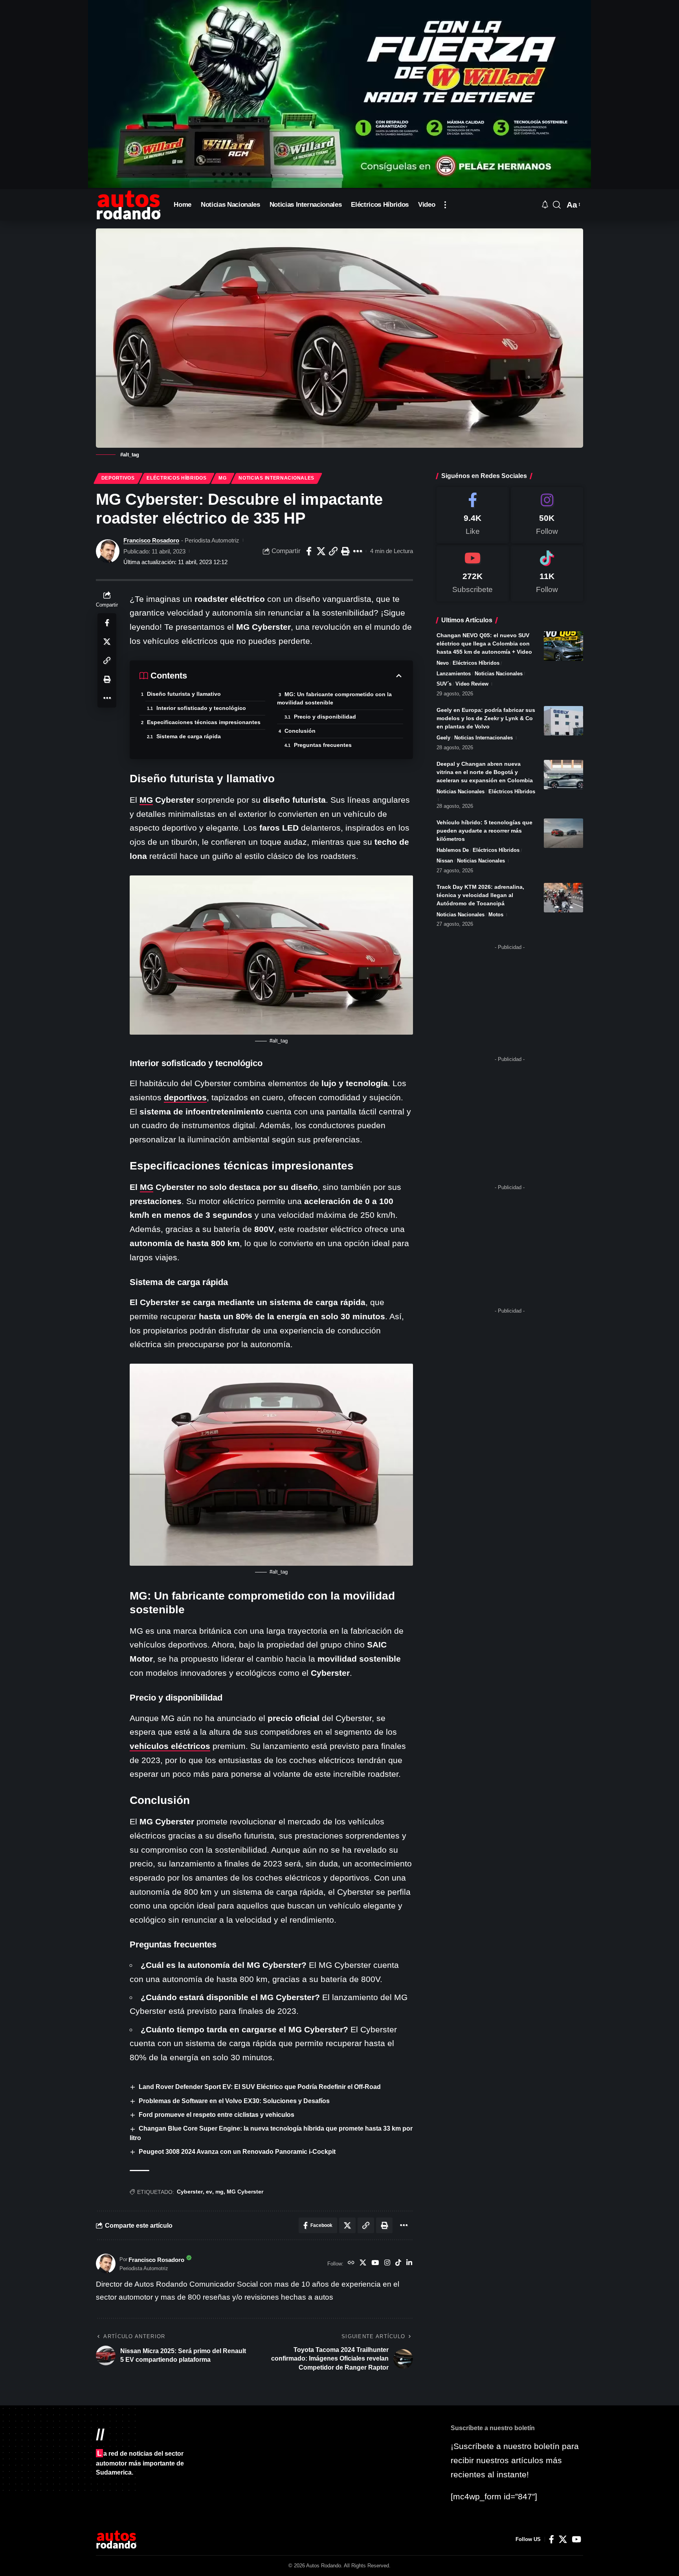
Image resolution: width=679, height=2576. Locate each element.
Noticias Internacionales (276, 478)
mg (219, 2192)
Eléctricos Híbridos (176, 478)
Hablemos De (453, 850)
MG (222, 478)
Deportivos (118, 478)
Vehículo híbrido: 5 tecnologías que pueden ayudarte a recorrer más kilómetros (484, 831)
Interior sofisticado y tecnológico (201, 708)
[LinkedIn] (409, 2263)
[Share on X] (321, 551)
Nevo (443, 663)
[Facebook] (473, 515)
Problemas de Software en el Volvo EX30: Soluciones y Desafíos (234, 2101)
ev (209, 2192)
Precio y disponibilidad (325, 717)
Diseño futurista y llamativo (184, 694)
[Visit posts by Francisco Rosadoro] (108, 551)
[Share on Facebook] (309, 551)
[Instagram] (387, 2263)
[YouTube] (375, 2263)
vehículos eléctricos (170, 1746)
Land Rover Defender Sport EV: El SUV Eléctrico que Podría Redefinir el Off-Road (260, 2087)
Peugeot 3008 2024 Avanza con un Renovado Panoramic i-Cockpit (237, 2152)
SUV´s (444, 684)
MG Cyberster (245, 2192)
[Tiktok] (547, 573)
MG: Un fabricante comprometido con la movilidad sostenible (334, 698)
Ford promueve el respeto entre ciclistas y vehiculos (217, 2115)
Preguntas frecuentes (323, 745)
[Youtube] (473, 573)
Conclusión (300, 731)
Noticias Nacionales (499, 674)
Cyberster (190, 2192)
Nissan (445, 861)
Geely (443, 738)
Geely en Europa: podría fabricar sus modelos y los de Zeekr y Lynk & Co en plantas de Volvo (486, 718)
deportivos (185, 1097)
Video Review (472, 684)
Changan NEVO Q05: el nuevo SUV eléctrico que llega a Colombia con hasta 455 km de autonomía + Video (484, 644)
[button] (445, 205)
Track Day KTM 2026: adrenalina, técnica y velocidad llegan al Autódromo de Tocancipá (480, 895)
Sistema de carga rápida (189, 736)
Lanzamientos (454, 674)
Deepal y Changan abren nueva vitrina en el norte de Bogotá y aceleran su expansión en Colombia (485, 772)
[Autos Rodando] (128, 205)
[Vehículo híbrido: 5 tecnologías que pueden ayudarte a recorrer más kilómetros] (563, 833)
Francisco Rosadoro (151, 540)
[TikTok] (398, 2263)
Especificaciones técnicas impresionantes (204, 722)
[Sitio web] (351, 2263)
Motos (496, 915)
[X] (363, 2263)
